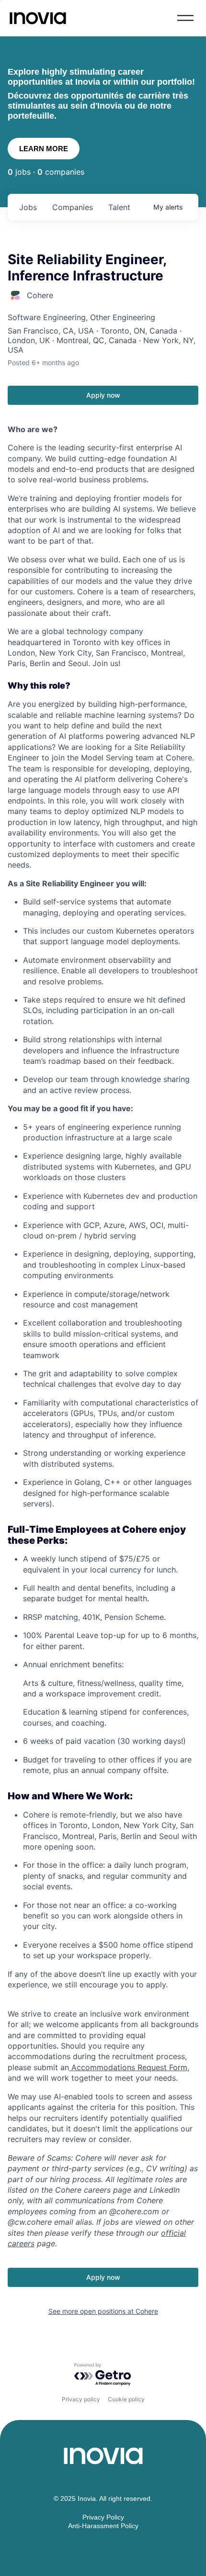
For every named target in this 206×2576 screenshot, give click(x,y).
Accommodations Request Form (128, 2067)
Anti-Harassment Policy (103, 2526)
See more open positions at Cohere (103, 2311)
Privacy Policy (103, 2517)
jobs (28, 207)
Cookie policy (126, 2399)
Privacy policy (81, 2399)
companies (73, 207)
